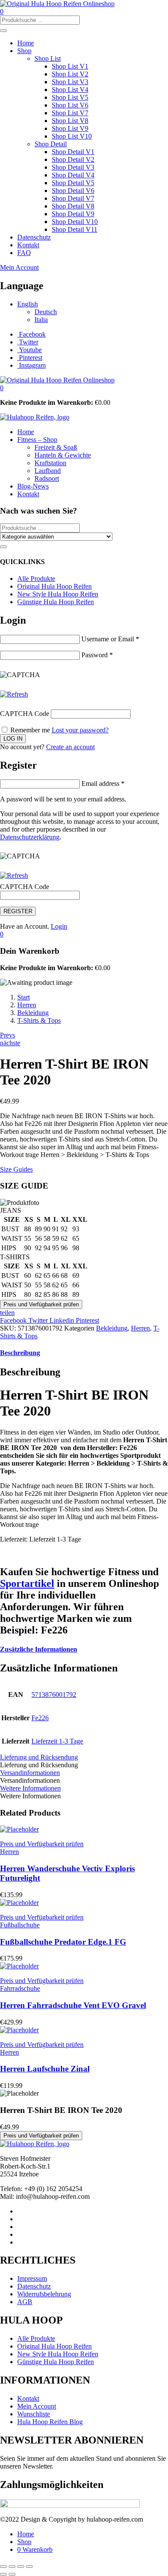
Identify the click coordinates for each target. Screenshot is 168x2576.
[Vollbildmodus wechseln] (12, 2567)
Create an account (70, 747)
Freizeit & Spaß (56, 447)
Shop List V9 (70, 128)
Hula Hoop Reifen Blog (50, 2422)
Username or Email (110, 639)
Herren (27, 1005)
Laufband (48, 471)
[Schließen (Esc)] (29, 2567)
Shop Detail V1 (73, 152)
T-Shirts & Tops (39, 1020)
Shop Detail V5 (73, 183)
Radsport (47, 478)
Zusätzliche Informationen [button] (39, 1649)
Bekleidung (33, 1013)
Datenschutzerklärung (30, 837)
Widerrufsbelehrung (44, 2294)
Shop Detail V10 (75, 222)
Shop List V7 (70, 113)
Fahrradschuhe (20, 1988)
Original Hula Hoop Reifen (54, 586)
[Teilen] (21, 2567)
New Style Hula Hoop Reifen (58, 594)
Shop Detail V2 (73, 159)
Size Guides (16, 1169)
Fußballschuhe (20, 1925)
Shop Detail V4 (73, 175)
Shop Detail (51, 144)
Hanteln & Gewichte (63, 455)
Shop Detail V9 (73, 214)
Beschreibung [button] (20, 1353)
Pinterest (87, 1320)
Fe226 (40, 1718)
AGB (25, 2302)
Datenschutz (34, 237)
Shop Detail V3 (73, 167)
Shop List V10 (72, 136)
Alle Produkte (36, 579)
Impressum (32, 2278)
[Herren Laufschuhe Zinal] (19, 2030)
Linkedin (63, 1320)
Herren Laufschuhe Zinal (45, 2069)
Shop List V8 (70, 121)
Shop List (48, 58)
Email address (103, 784)
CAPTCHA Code (25, 714)
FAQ (24, 253)
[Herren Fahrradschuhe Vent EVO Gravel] (19, 1966)
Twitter (39, 1320)
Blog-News (33, 486)
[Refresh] (14, 694)
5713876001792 (54, 1695)
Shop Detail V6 (73, 191)
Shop (24, 51)
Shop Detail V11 (75, 229)
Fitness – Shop (37, 440)
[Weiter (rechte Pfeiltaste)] (12, 2574)
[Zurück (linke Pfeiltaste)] (3, 2574)
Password (97, 655)
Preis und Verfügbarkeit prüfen (41, 1304)
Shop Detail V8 (73, 206)
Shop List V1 (70, 66)
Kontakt (28, 245)
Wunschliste (34, 2414)
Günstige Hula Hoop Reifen (56, 602)
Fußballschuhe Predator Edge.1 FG (63, 1942)
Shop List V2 (70, 74)
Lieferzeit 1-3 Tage (57, 1741)
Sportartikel (27, 1583)
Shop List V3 (70, 82)
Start (23, 997)
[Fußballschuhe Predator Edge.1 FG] (19, 1903)
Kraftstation (50, 463)
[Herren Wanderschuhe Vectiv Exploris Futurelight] (19, 1829)
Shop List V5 (70, 97)
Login (59, 926)
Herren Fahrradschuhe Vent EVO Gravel (73, 2005)
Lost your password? (80, 730)
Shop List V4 (70, 90)
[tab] (84, 1353)
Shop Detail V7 (73, 198)
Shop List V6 (70, 105)
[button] (2, 388)
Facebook (14, 1320)
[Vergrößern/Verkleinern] (3, 2567)
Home (26, 43)
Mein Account (19, 267)
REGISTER (18, 911)
